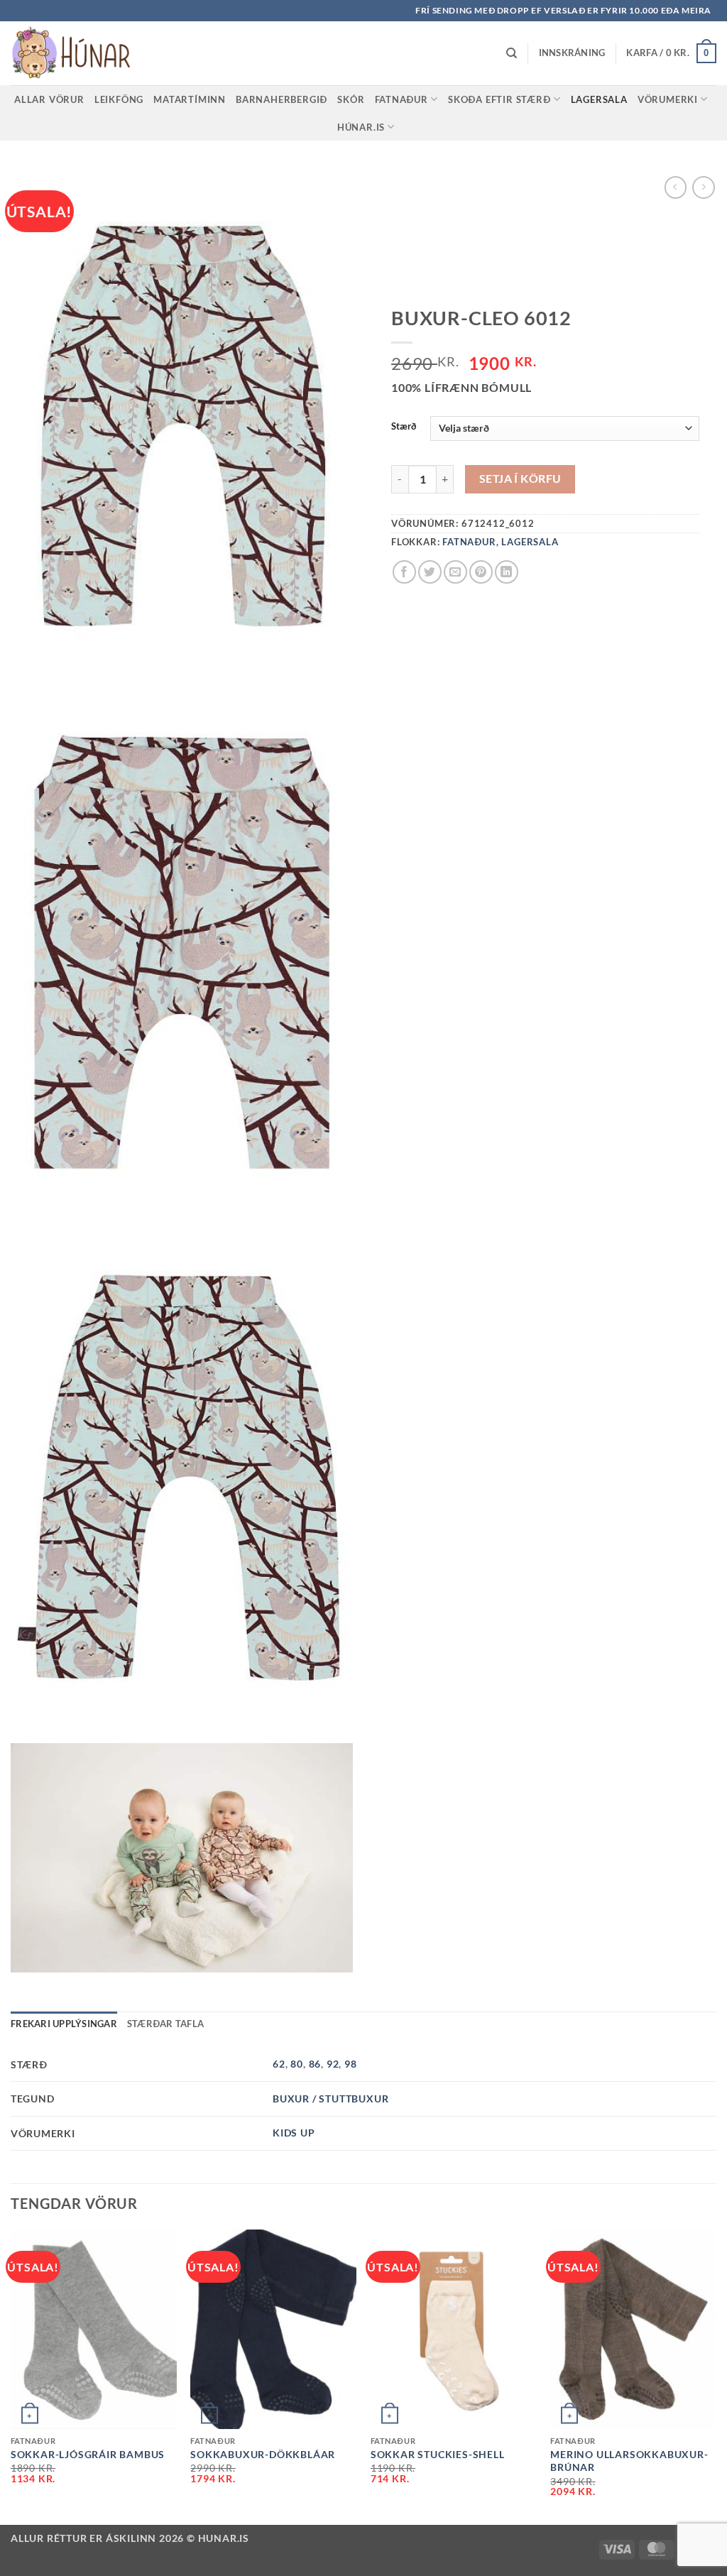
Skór (351, 99)
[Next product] (676, 187)
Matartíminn (190, 99)
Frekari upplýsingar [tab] (64, 2024)
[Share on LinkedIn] (507, 572)
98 (351, 2064)
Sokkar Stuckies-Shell (438, 2454)
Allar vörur (49, 99)
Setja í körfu (520, 479)
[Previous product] (703, 187)
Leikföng (119, 99)
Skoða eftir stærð (499, 99)
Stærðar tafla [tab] (165, 2024)
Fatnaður (401, 99)
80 (297, 2064)
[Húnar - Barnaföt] (82, 53)
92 (333, 2064)
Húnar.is (361, 127)
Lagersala (599, 99)
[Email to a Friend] (455, 572)
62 (279, 2064)
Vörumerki (668, 99)
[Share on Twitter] (430, 572)
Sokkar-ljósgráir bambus (88, 2454)
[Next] (716, 2376)
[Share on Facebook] (404, 572)
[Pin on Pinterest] (481, 572)
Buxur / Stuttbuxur (330, 2099)
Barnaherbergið (281, 99)
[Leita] (512, 53)
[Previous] (11, 2376)
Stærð (404, 427)
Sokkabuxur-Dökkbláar (263, 2454)
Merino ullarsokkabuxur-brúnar (629, 2461)
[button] (572, 53)
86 (315, 2064)
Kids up (294, 2133)
